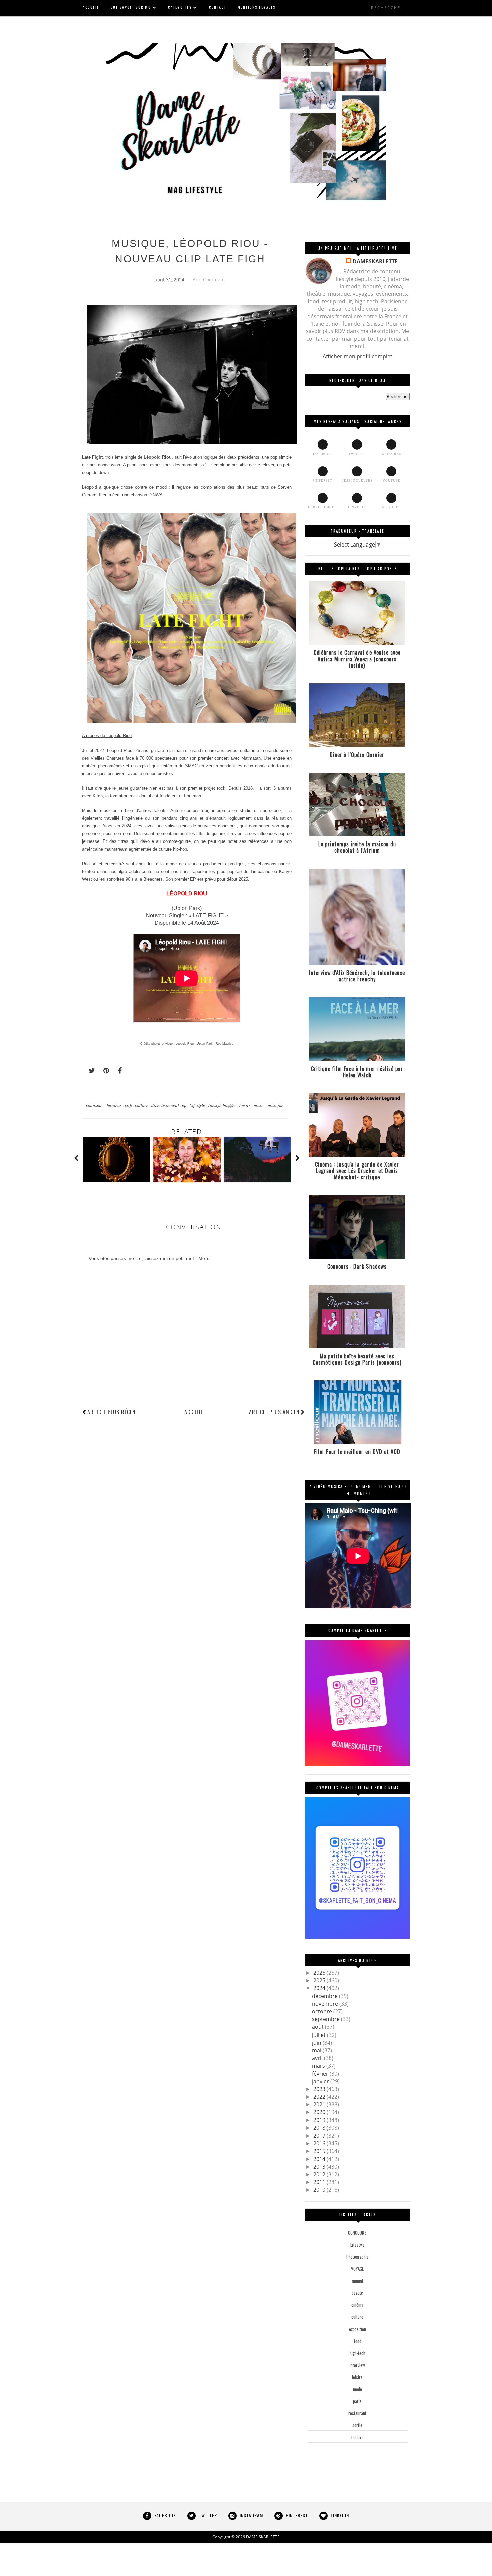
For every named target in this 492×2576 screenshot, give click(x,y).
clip (129, 1105)
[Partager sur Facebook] (118, 1071)
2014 (320, 2159)
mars (319, 2066)
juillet (319, 2035)
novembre (326, 2004)
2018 (320, 2128)
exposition (358, 2329)
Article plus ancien (274, 1412)
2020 (320, 2112)
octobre (323, 2011)
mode (358, 2389)
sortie (357, 2425)
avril (318, 2058)
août (318, 2027)
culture (142, 1105)
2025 (320, 1980)
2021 (320, 2104)
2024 (320, 1988)
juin (317, 2043)
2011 (320, 2182)
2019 (320, 2120)
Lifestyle (198, 1105)
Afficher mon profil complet (357, 356)
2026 (320, 1973)
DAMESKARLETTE (375, 261)
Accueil (194, 1412)
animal (358, 2281)
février (321, 2074)
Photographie (358, 2257)
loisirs (245, 1105)
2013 (320, 2167)
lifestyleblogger (223, 1105)
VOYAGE (357, 2269)
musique (276, 1105)
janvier (321, 2081)
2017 (320, 2136)
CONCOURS (357, 2233)
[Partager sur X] (89, 1071)
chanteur (114, 1105)
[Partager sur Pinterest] (103, 1071)
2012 (320, 2174)
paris (357, 2401)
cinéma (357, 2305)
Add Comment (209, 279)
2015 (320, 2151)
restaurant (357, 2413)
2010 (320, 2190)
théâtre (358, 2437)
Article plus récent (113, 1412)
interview (357, 2365)
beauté (357, 2293)
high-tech (358, 2353)
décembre (325, 1996)
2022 (320, 2097)
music (260, 1105)
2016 (320, 2143)
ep (185, 1105)
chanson (94, 1105)
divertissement (166, 1105)
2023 (320, 2089)
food (358, 2341)
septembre (326, 2019)
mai (317, 2050)
